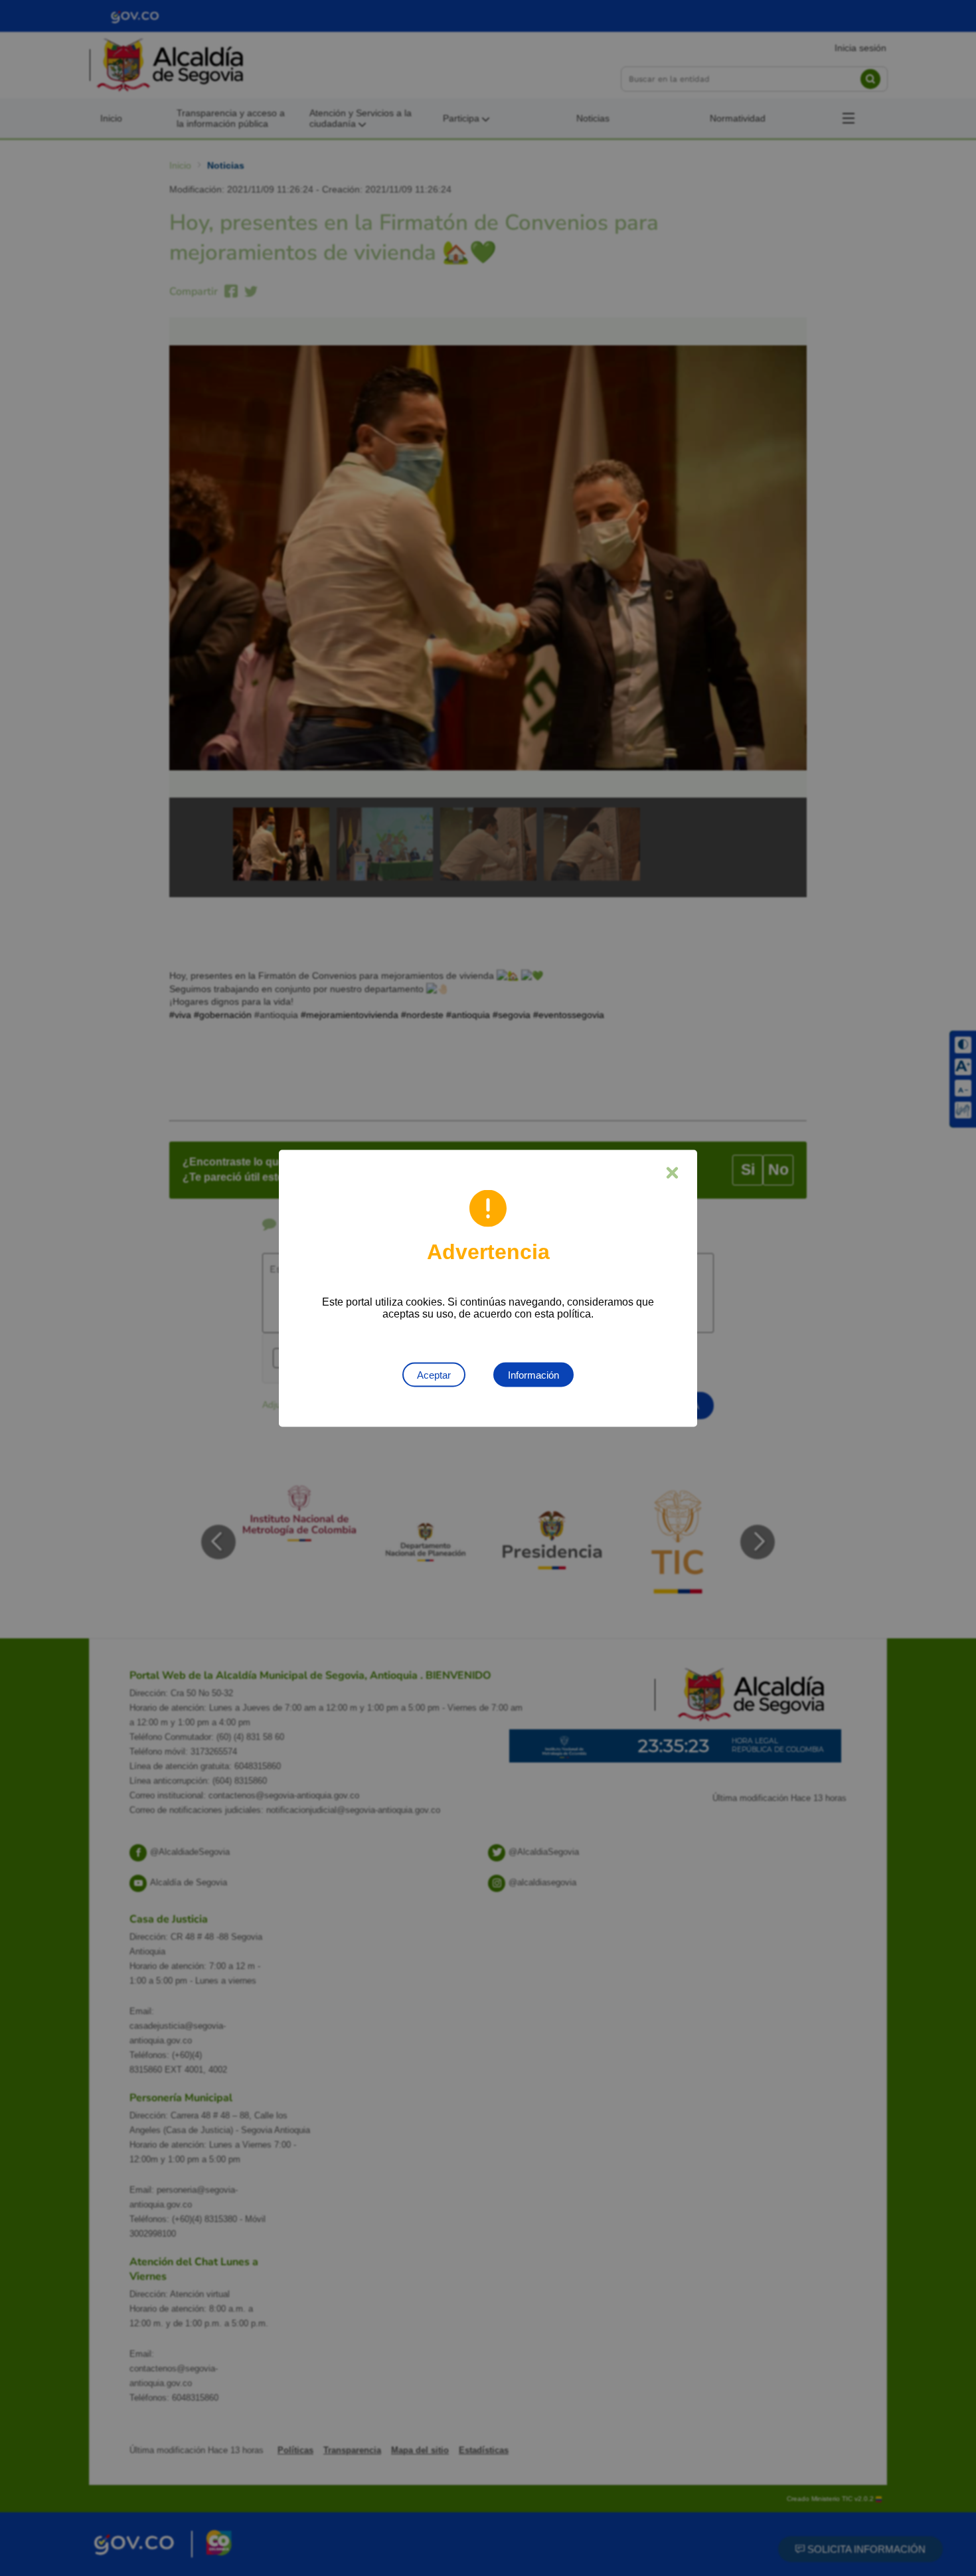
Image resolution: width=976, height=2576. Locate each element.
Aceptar (434, 1374)
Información (533, 1374)
